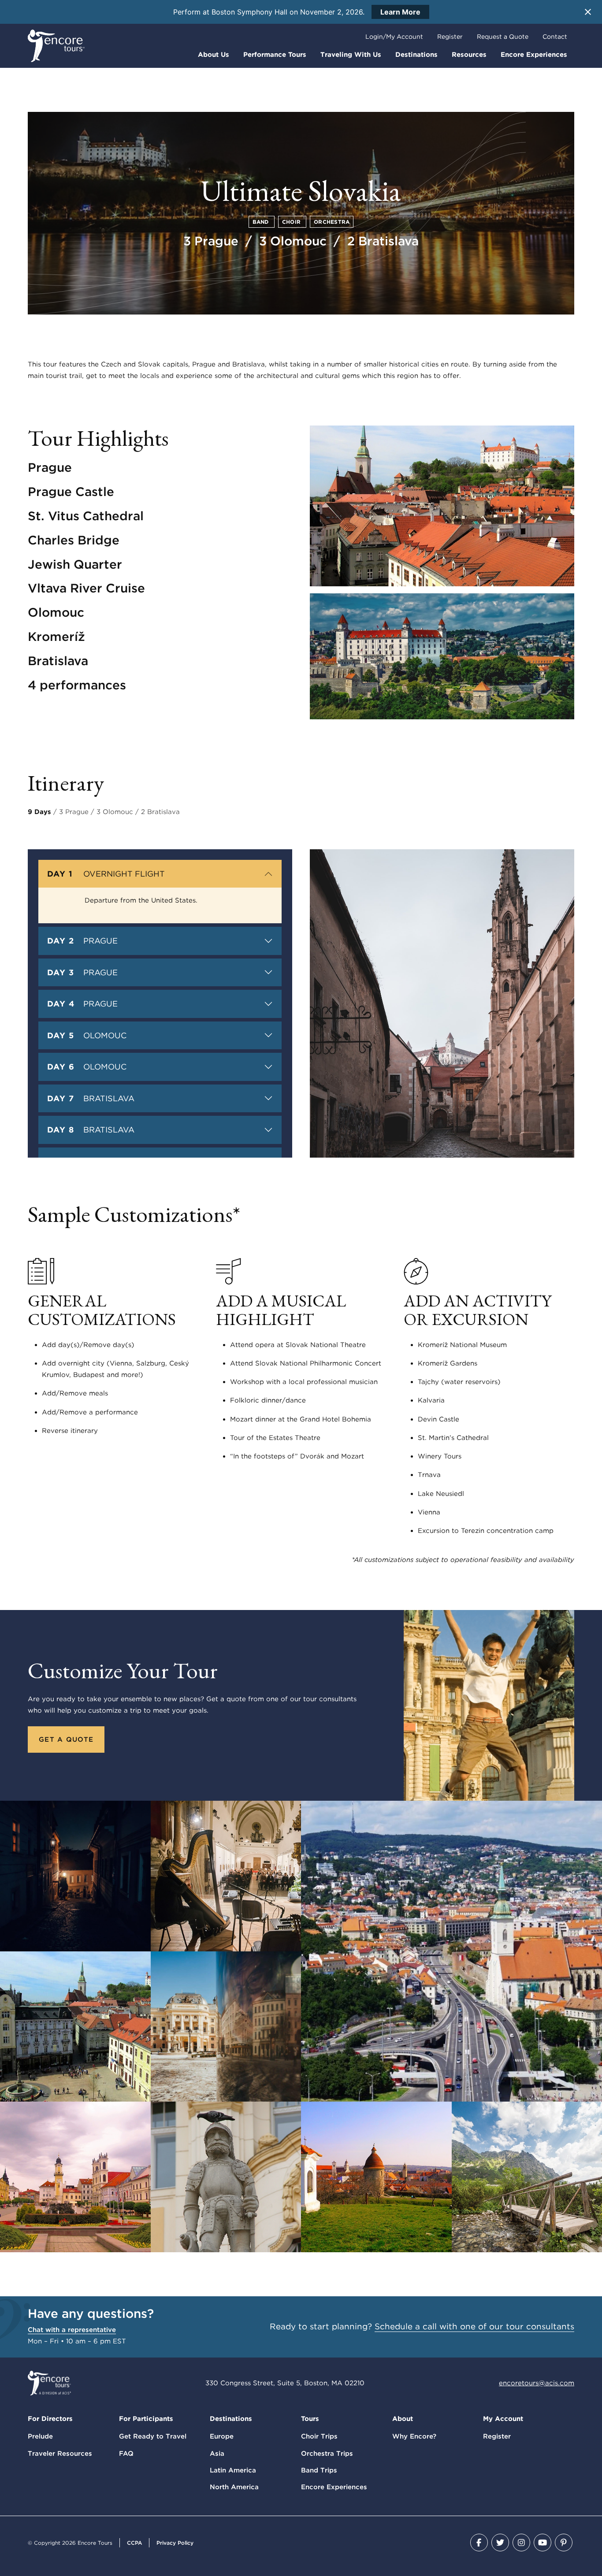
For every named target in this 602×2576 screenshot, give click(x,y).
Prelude (40, 2436)
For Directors (50, 2419)
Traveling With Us (351, 55)
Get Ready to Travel (153, 2436)
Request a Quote (503, 37)
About (403, 2419)
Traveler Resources (60, 2454)
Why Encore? (414, 2436)
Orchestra (332, 222)
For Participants (146, 2419)
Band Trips (319, 2470)
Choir (292, 222)
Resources (469, 55)
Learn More (400, 12)
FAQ (126, 2454)
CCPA (134, 2543)
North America (234, 2487)
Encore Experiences (534, 55)
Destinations (416, 55)
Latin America (233, 2470)
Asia (217, 2454)
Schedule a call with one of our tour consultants (474, 2326)
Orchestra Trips (327, 2454)
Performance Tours (275, 55)
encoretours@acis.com (537, 2383)
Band (262, 222)
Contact (555, 37)
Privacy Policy (175, 2543)
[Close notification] (588, 12)
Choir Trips (319, 2436)
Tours (310, 2419)
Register (450, 37)
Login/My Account (394, 37)
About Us (214, 55)
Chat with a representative (72, 2330)
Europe (222, 2436)
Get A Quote (66, 1740)
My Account (503, 2419)
